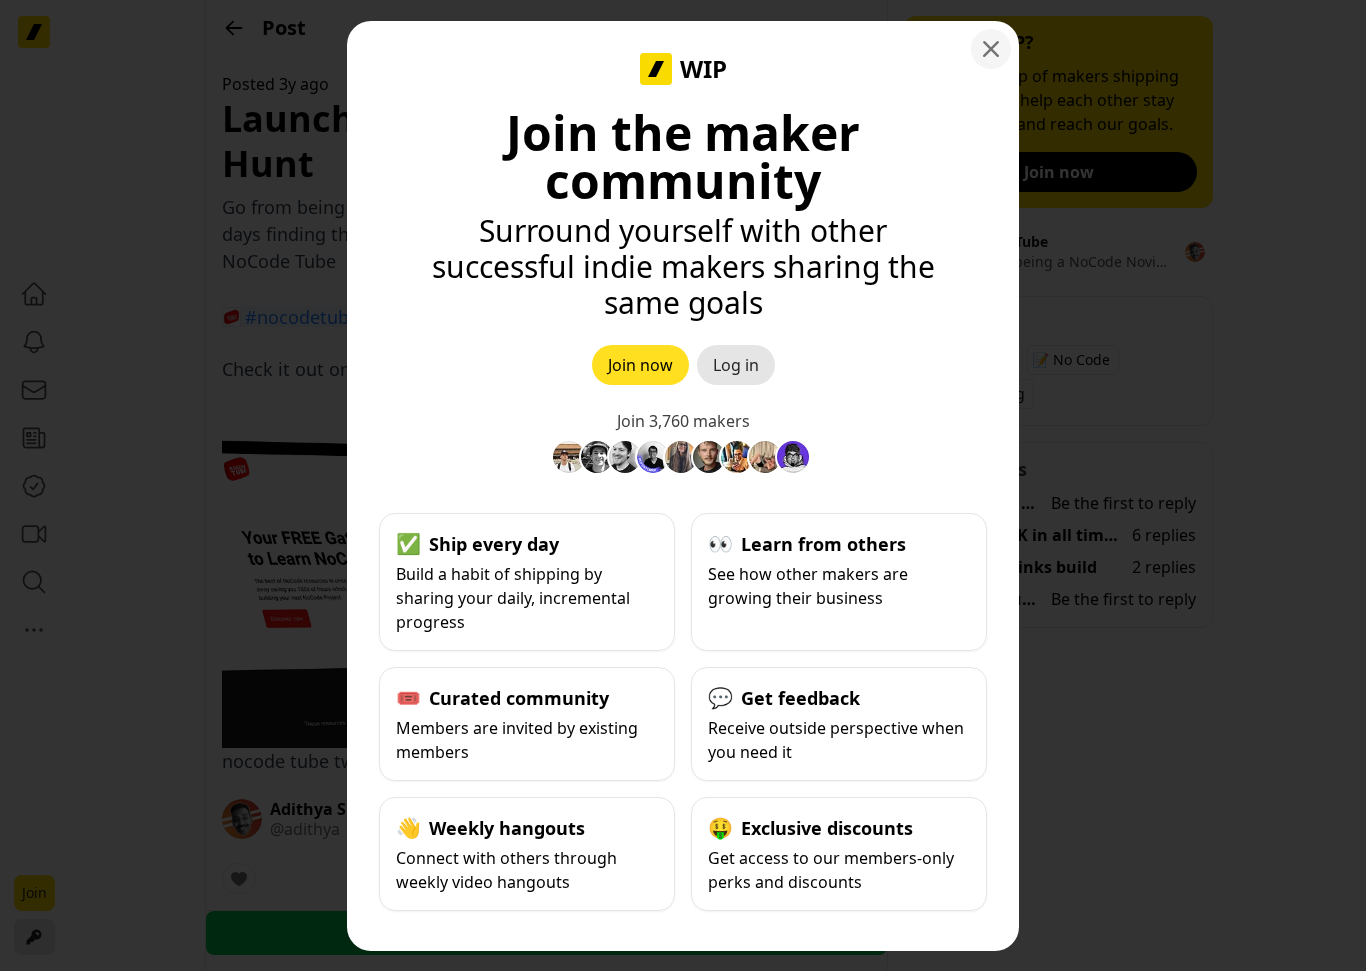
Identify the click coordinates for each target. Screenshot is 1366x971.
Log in (736, 365)
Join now (640, 365)
